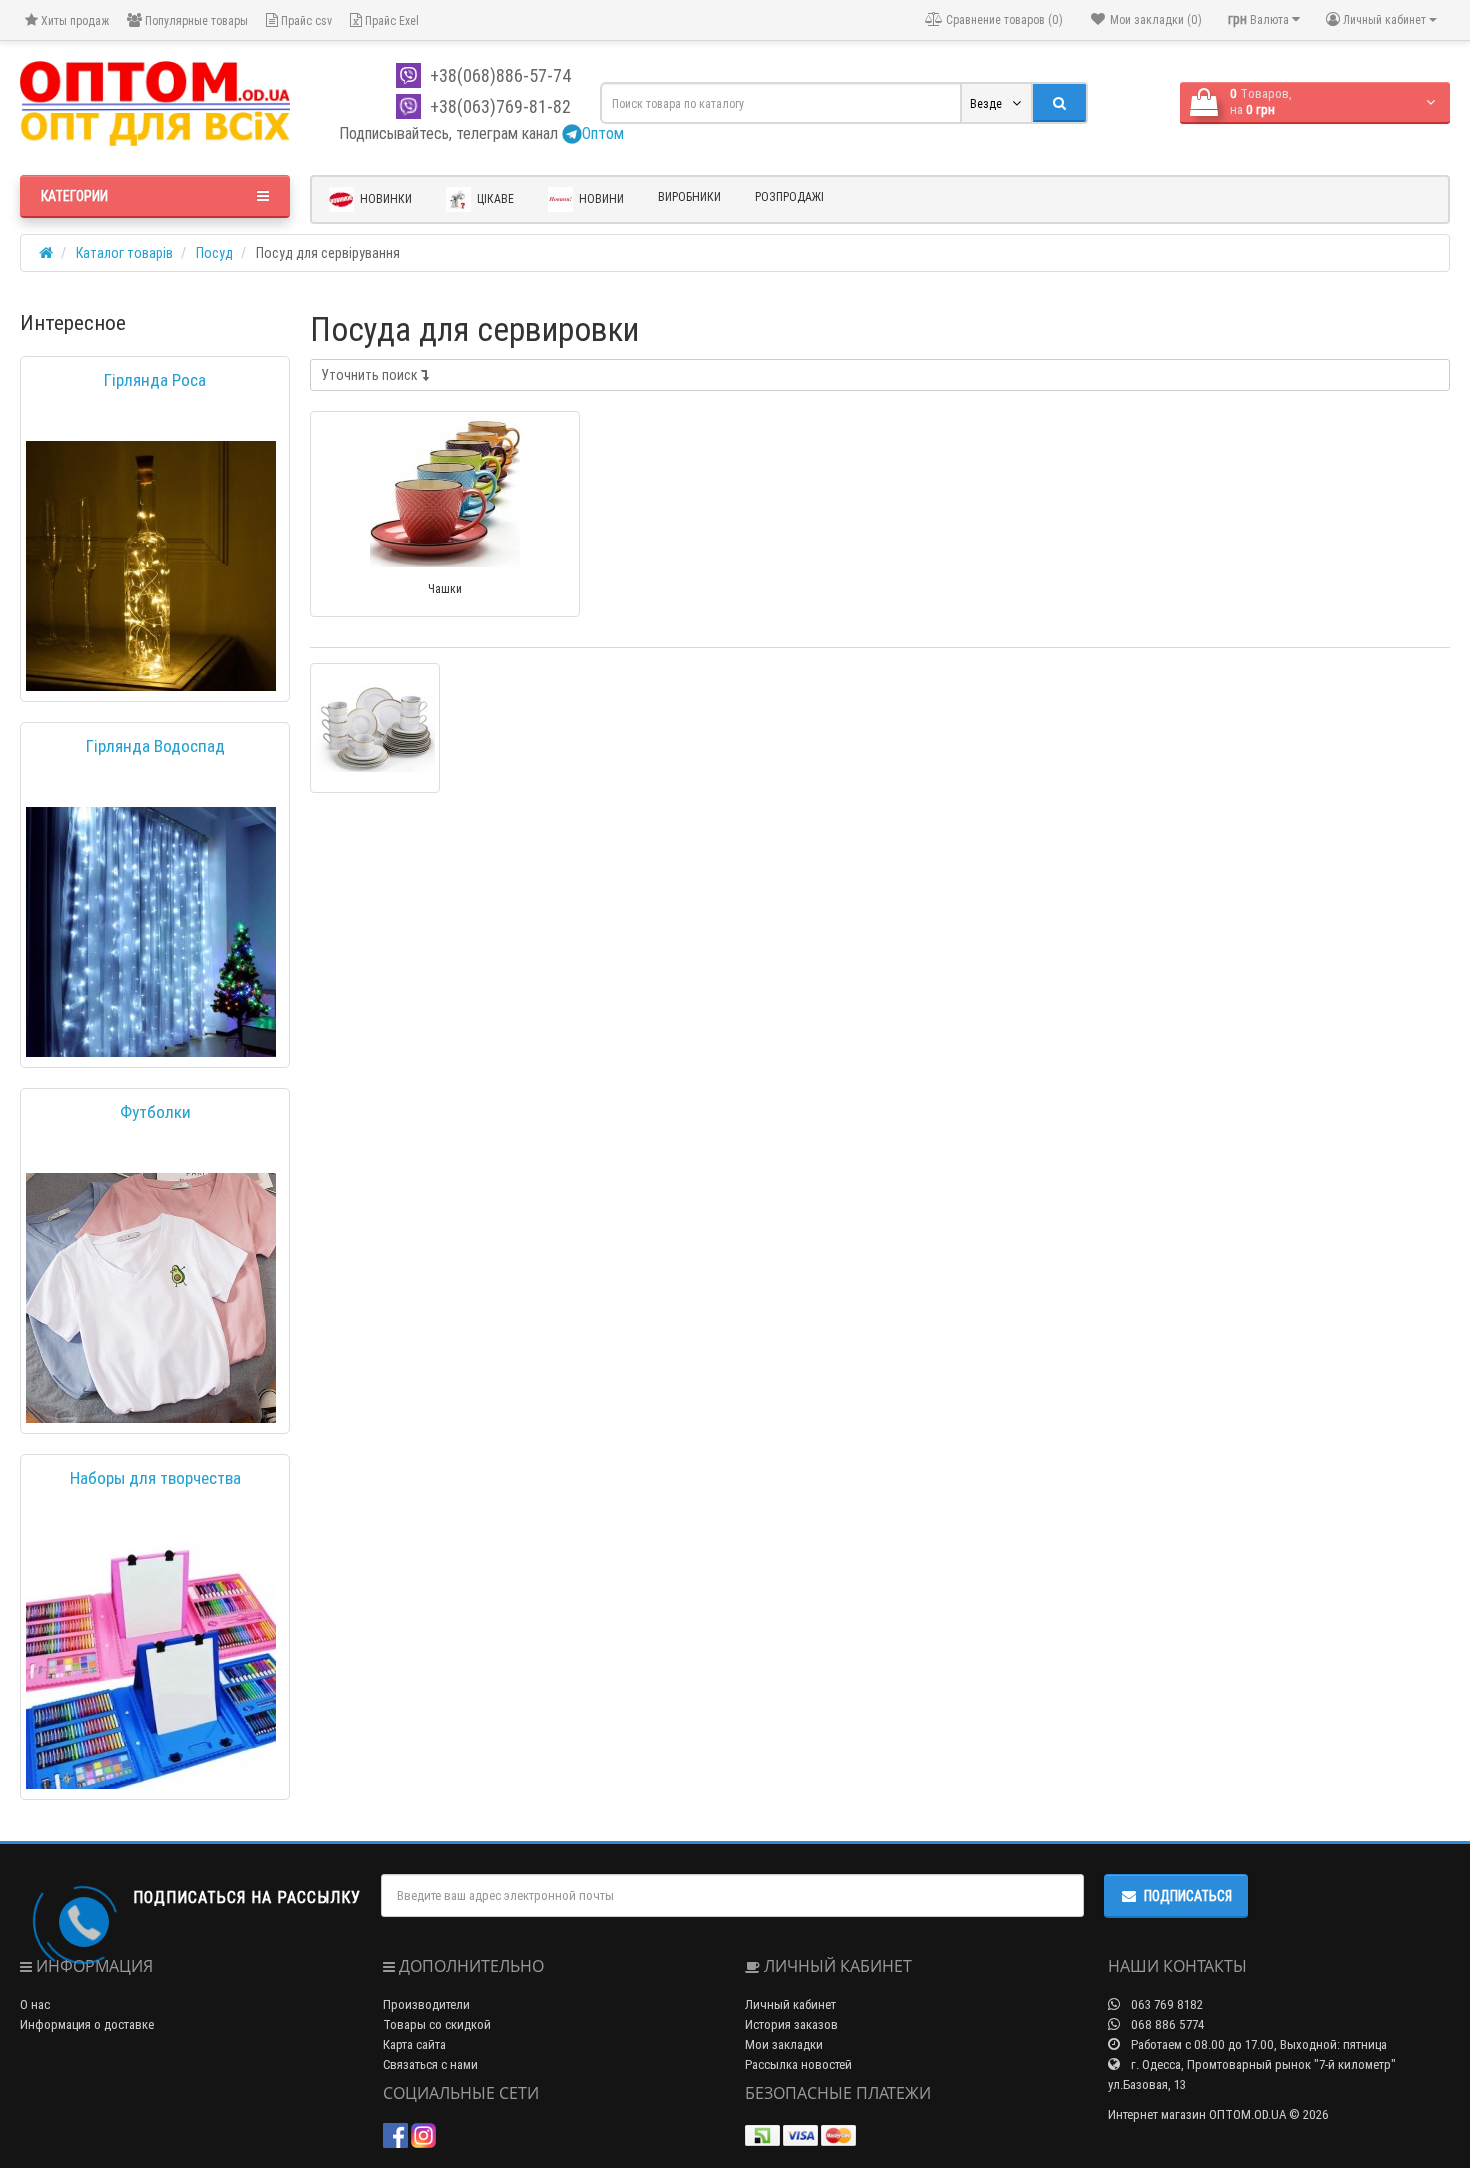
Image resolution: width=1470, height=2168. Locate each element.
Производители (426, 2004)
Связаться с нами (430, 2064)
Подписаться (1188, 1896)
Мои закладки (784, 2044)
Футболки (155, 1112)
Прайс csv (305, 20)
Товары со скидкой (437, 2024)
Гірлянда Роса (155, 380)
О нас (35, 2004)
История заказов (791, 2024)
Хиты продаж (73, 20)
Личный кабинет (790, 2004)
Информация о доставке (87, 2024)
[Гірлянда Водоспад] (151, 932)
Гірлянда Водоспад (155, 746)
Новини (600, 198)
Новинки (384, 198)
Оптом (603, 133)
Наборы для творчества (155, 1478)
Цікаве (494, 198)
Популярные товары (195, 20)
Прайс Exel (390, 20)
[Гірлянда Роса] (151, 566)
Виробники (689, 196)
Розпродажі (789, 196)
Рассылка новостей (798, 2064)
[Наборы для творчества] (151, 1664)
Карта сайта (414, 2044)
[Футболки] (151, 1298)
